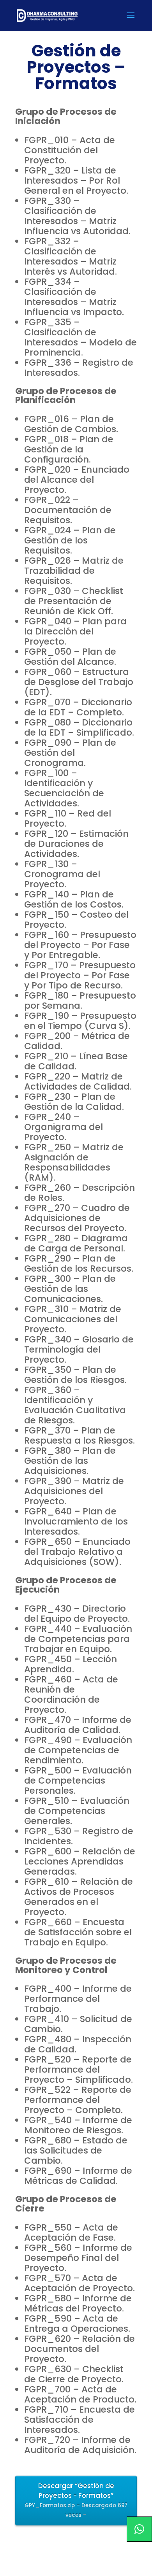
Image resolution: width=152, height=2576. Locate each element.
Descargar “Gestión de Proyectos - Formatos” (76, 2500)
